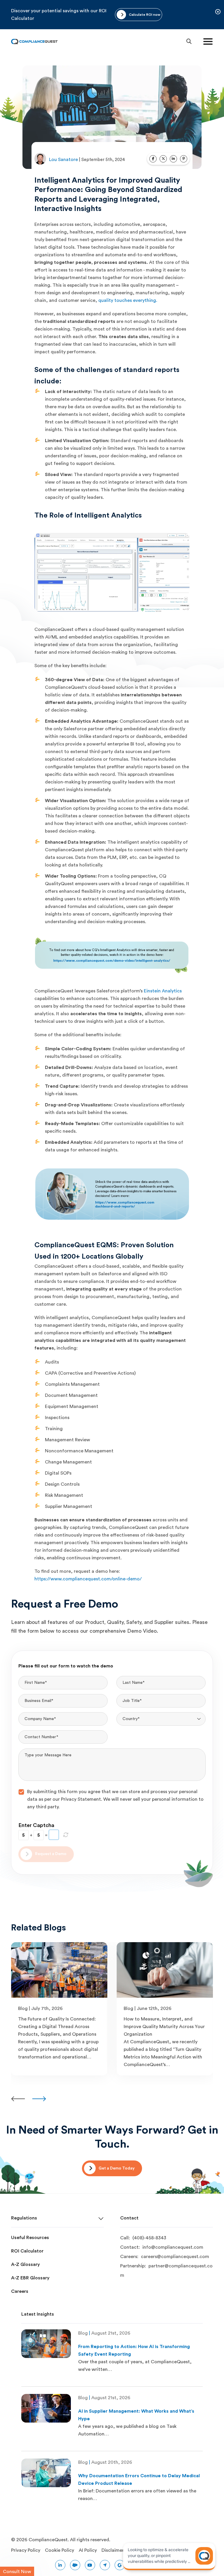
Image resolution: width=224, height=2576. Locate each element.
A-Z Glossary (26, 2264)
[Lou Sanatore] (40, 159)
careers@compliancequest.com (175, 2257)
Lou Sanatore (64, 160)
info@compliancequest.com (173, 2247)
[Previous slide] (18, 2099)
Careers (20, 2291)
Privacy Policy (26, 2550)
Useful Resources (30, 2238)
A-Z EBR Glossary (30, 2278)
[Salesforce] (75, 2565)
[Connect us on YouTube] (90, 2565)
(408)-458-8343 (149, 2238)
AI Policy (88, 2550)
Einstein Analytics (163, 991)
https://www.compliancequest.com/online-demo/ (88, 1579)
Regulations (24, 2218)
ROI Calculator (27, 2251)
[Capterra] (105, 2565)
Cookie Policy (60, 2550)
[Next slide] (39, 2099)
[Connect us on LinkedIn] (60, 2565)
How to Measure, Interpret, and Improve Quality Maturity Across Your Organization (164, 2027)
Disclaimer (113, 2550)
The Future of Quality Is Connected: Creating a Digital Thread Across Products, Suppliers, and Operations (57, 2027)
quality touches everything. (128, 300)
